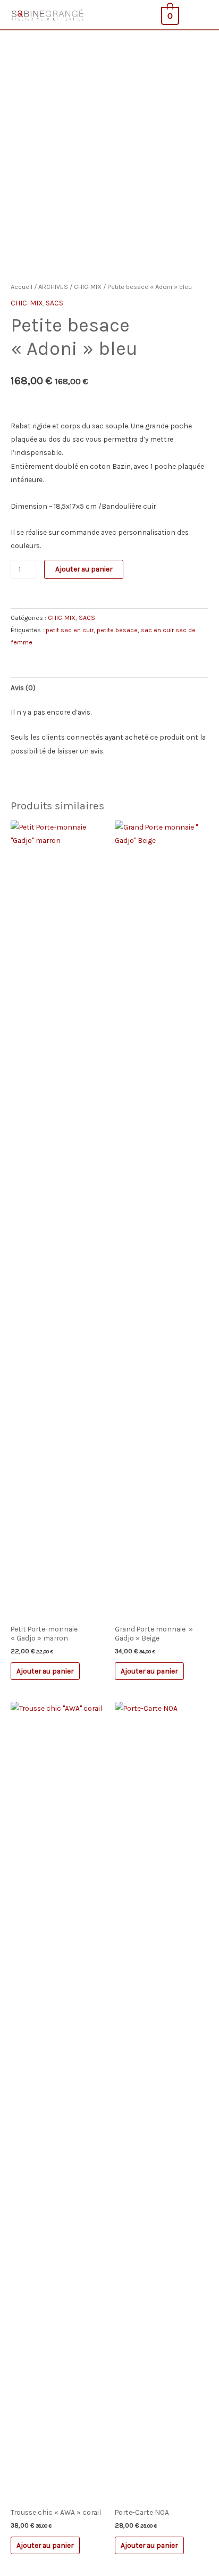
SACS (54, 303)
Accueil (22, 287)
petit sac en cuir (70, 630)
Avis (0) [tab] (23, 688)
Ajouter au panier (84, 569)
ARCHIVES (53, 287)
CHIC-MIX (88, 287)
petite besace (117, 630)
